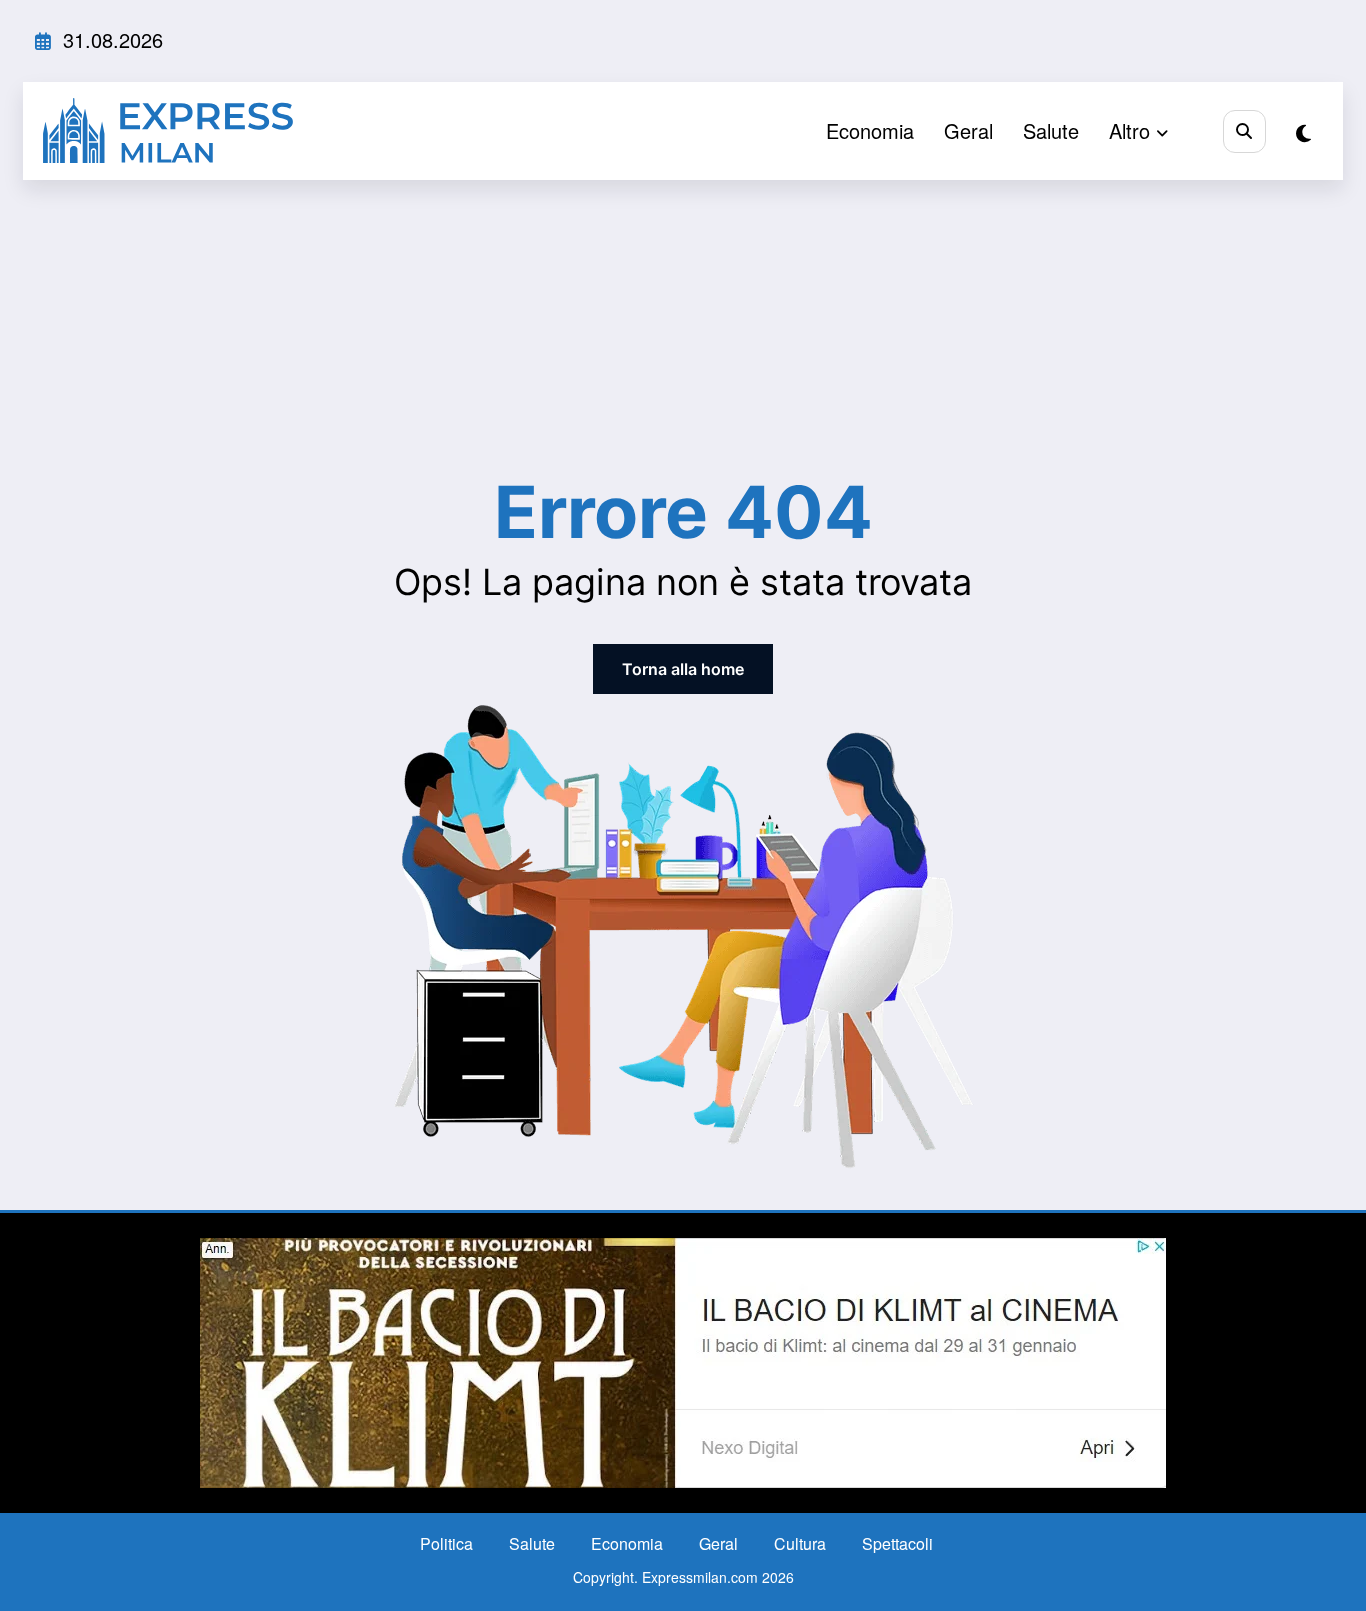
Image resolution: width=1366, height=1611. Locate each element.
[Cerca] (1244, 131)
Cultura (800, 1543)
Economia (870, 130)
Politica (446, 1543)
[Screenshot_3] (683, 1360)
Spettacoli (897, 1543)
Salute (1051, 130)
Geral (968, 130)
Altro (1129, 130)
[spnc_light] (1303, 132)
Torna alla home (683, 669)
